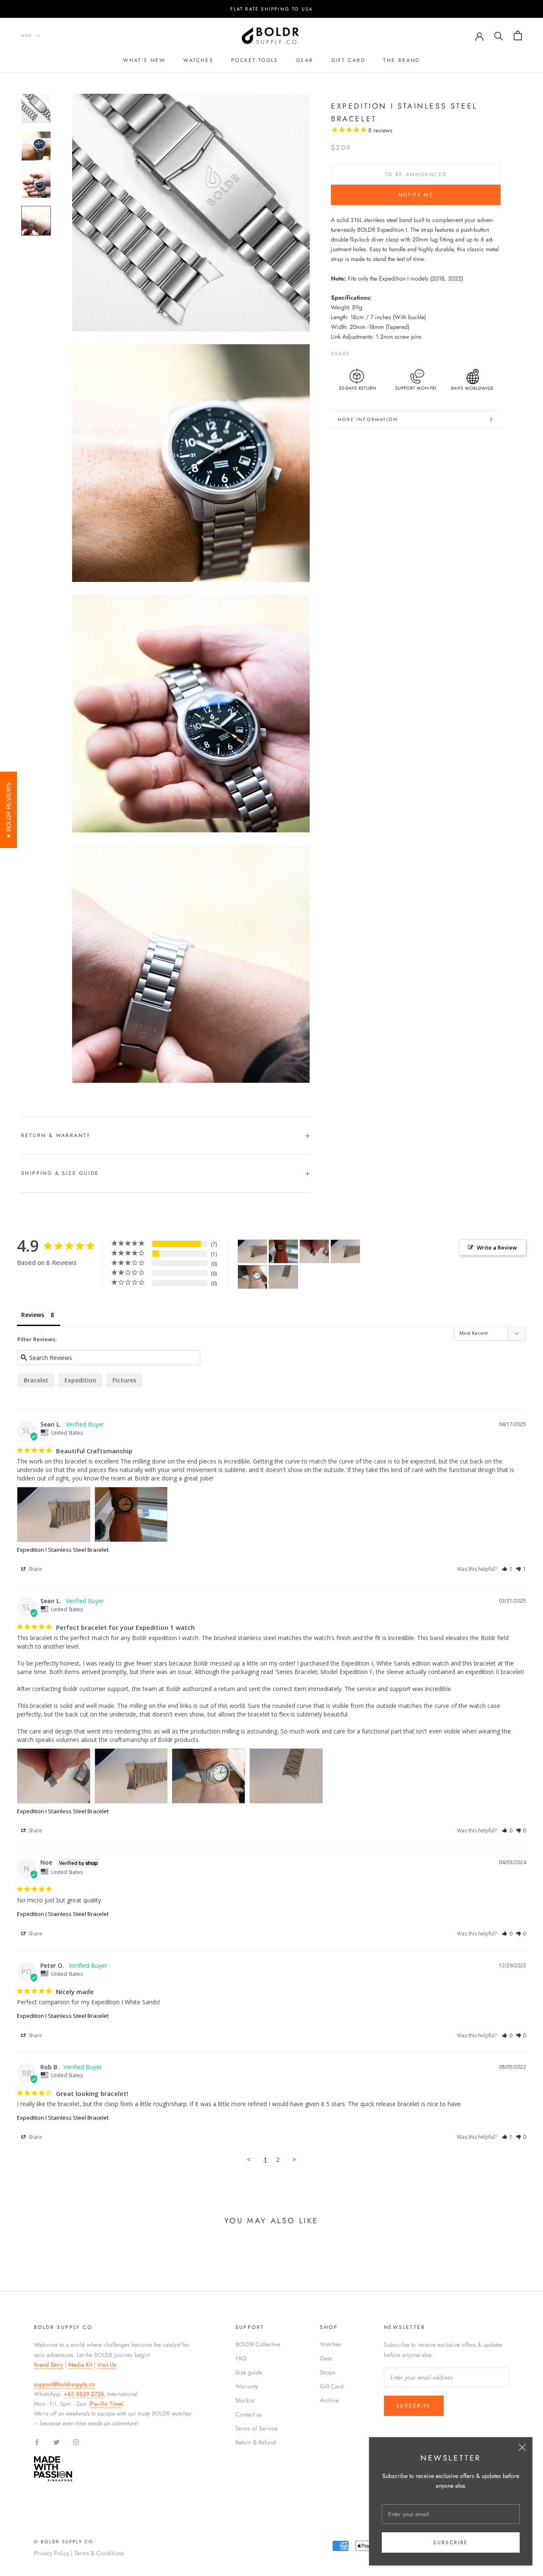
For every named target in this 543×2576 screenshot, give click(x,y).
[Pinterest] (380, 351)
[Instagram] (76, 2442)
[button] (507, 1569)
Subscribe (451, 2542)
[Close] (522, 2447)
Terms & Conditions (99, 2553)
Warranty (247, 2386)
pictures (124, 1380)
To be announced (416, 174)
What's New (144, 60)
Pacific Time (106, 2404)
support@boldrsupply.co (64, 2384)
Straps (328, 2372)
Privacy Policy (52, 2553)
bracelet (36, 1380)
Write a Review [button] (497, 1247)
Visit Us (107, 2365)
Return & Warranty (56, 1135)
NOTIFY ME (416, 195)
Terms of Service (256, 2428)
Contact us (249, 2414)
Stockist (245, 2400)
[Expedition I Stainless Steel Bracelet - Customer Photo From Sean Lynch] (252, 1251)
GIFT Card (348, 60)
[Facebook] (358, 351)
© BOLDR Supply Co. (65, 2542)
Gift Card (332, 2386)
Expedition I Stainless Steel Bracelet (63, 1550)
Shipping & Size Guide (60, 1173)
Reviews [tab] (33, 1315)
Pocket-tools (255, 60)
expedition (80, 1380)
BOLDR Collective (258, 2344)
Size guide (249, 2372)
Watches (198, 60)
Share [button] (35, 1569)
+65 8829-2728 (84, 2394)
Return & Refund (256, 2442)
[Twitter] (369, 351)
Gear (305, 60)
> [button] (294, 2159)
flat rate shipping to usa (272, 9)
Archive (329, 2400)
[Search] (499, 35)
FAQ (241, 2358)
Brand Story (49, 2365)
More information (368, 419)
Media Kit (80, 2365)
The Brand (402, 60)
